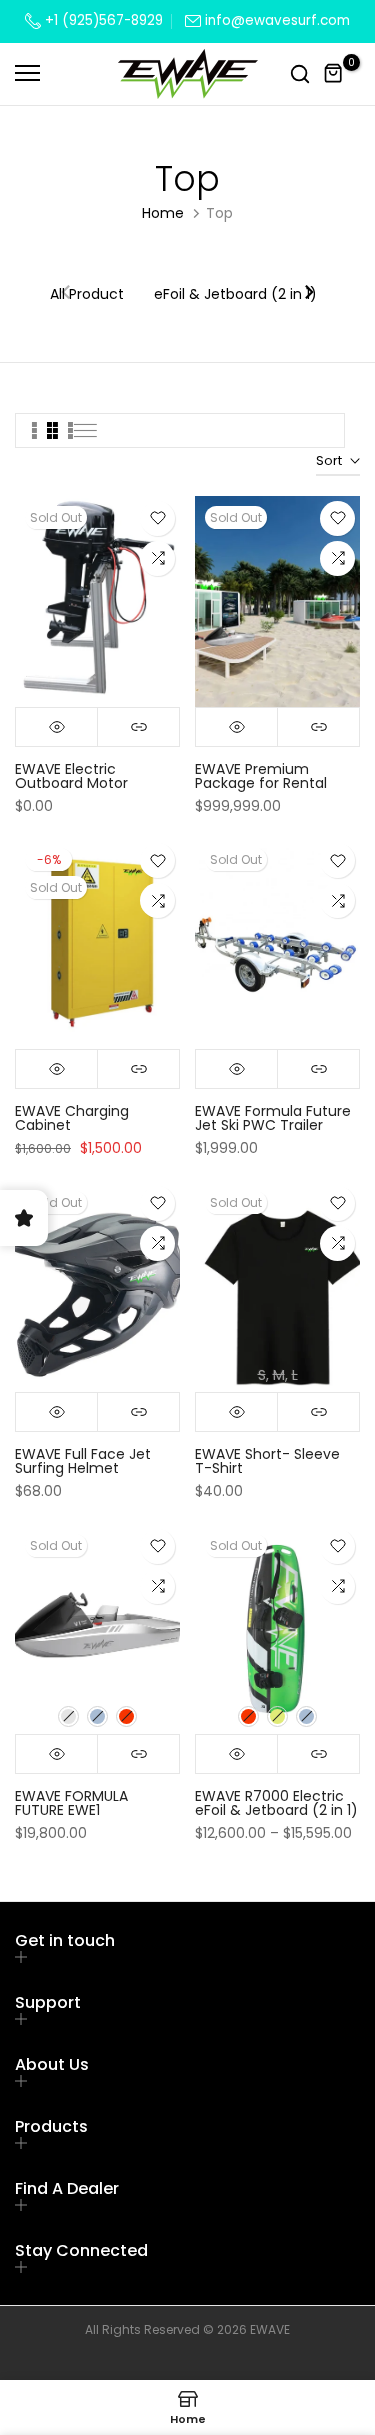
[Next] (308, 294)
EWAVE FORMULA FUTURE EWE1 (71, 1803)
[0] (334, 74)
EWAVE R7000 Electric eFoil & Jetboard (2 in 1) (276, 1803)
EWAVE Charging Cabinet (72, 1118)
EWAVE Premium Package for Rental (261, 776)
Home (163, 213)
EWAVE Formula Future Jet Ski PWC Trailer (273, 1118)
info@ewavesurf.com (277, 20)
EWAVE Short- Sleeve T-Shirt (267, 1461)
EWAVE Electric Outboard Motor (71, 776)
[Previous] (67, 294)
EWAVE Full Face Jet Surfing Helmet (83, 1461)
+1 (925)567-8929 (102, 20)
